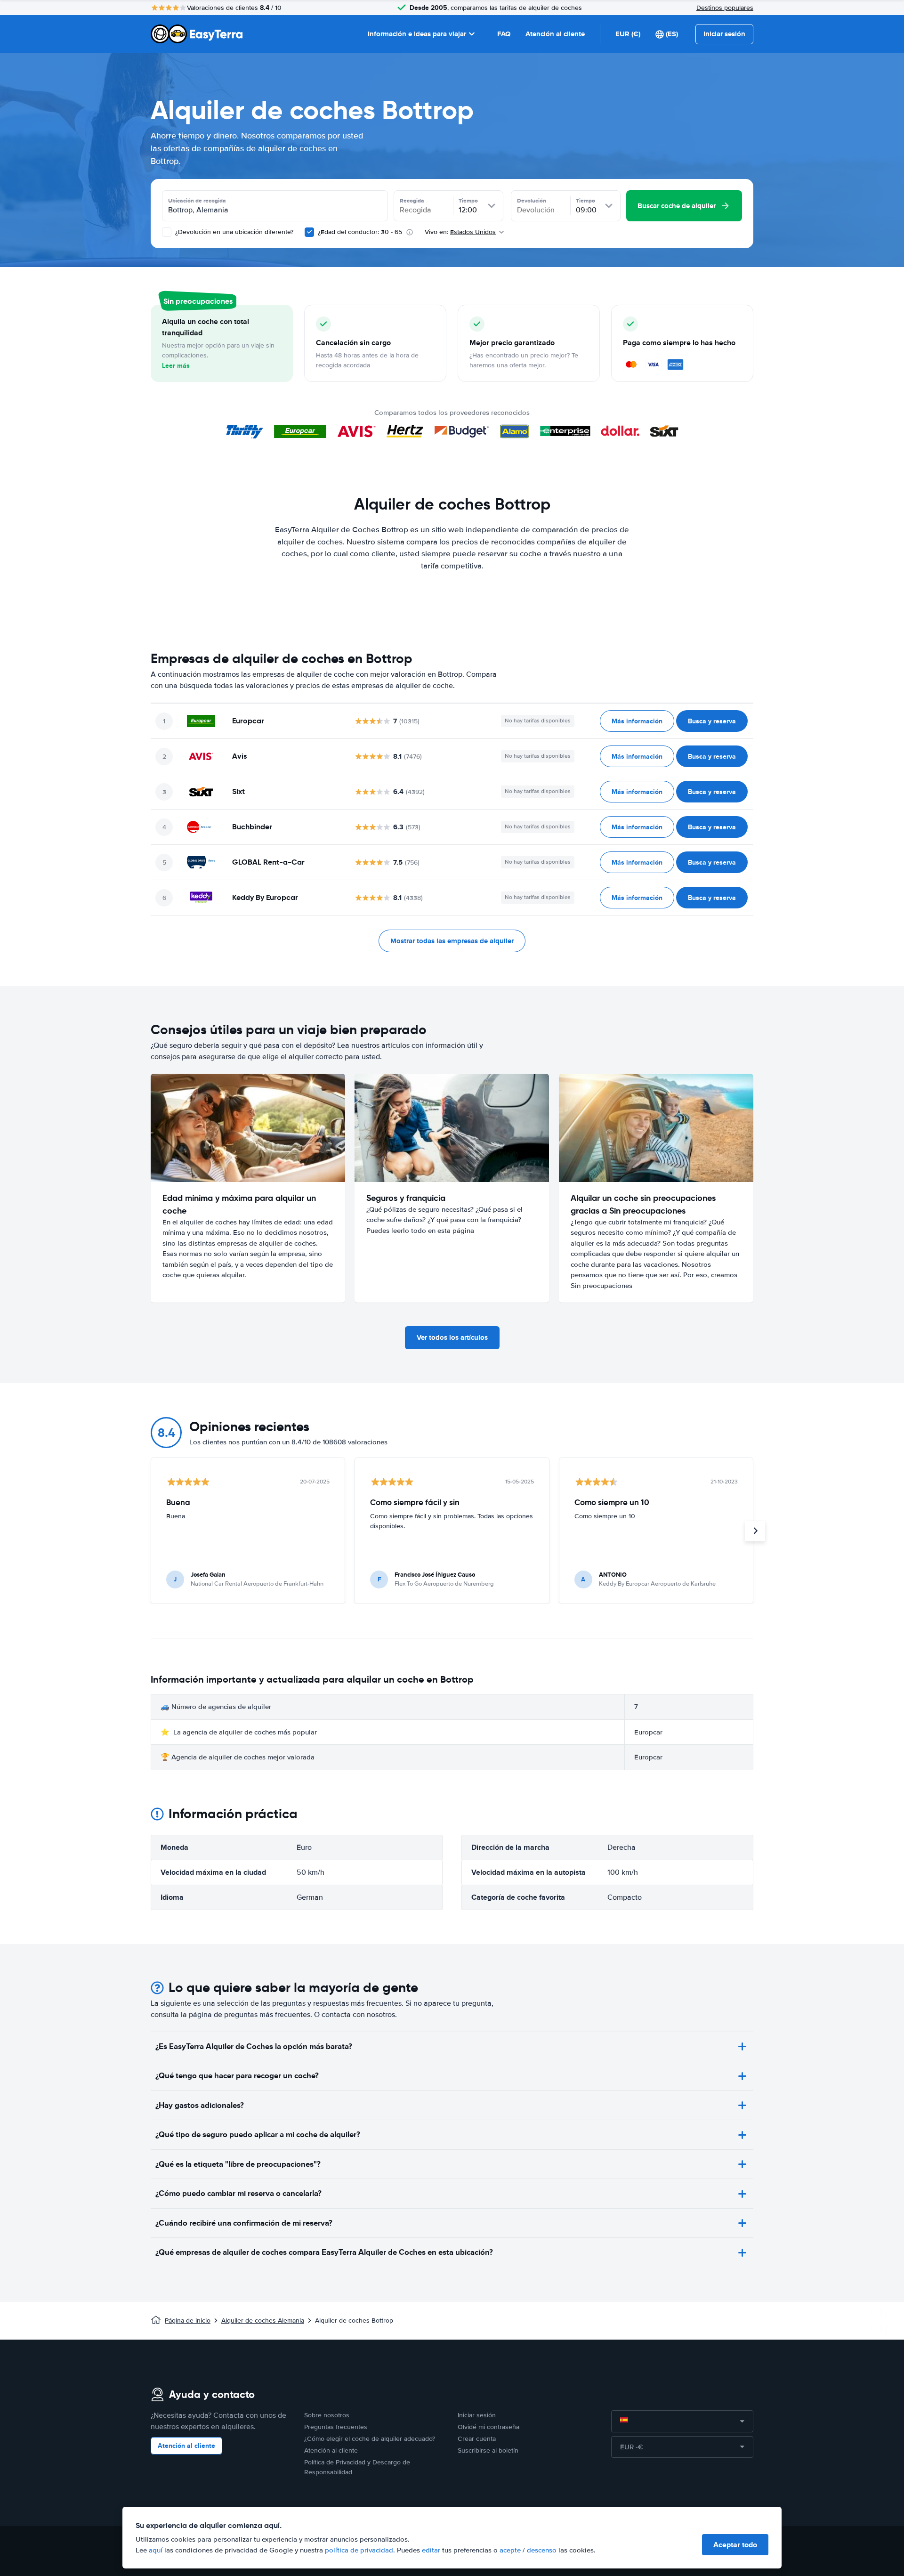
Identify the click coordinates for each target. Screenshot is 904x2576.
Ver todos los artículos (452, 1337)
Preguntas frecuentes (336, 2427)
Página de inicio (188, 2321)
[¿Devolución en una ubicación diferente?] (167, 232)
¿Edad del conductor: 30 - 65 (360, 232)
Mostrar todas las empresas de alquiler (452, 941)
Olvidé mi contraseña (488, 2427)
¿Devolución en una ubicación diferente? (233, 232)
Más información (637, 721)
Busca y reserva (712, 721)
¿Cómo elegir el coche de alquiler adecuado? (370, 2439)
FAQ (504, 34)
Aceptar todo (735, 2545)
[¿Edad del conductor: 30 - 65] (309, 232)
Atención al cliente (555, 34)
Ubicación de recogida (197, 201)
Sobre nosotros (327, 2415)
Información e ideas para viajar (417, 34)
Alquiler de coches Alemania (263, 2321)
